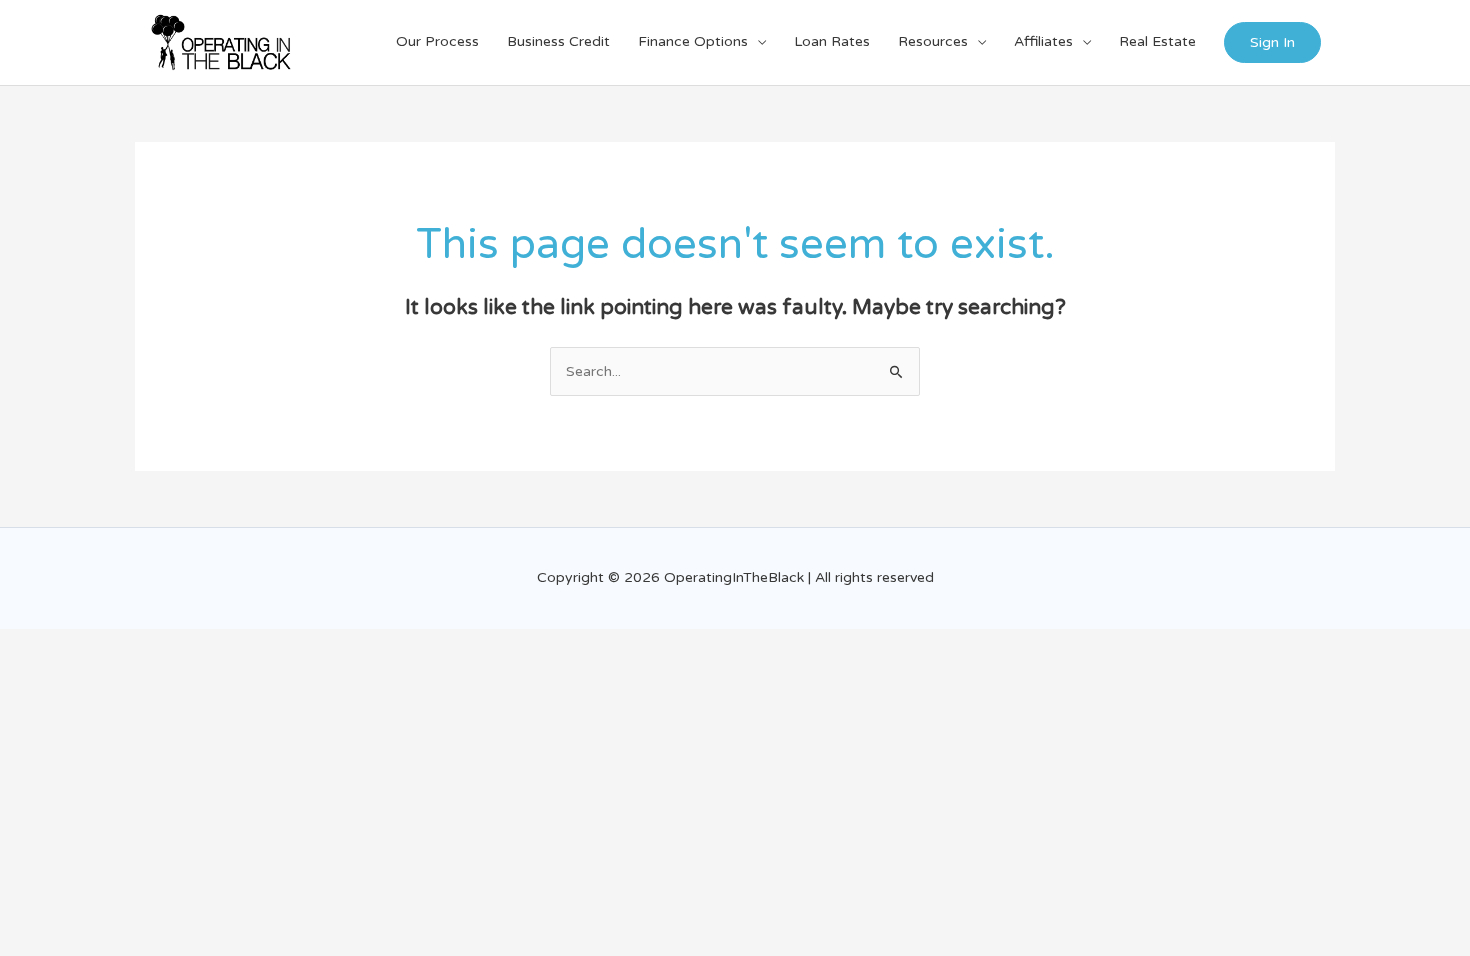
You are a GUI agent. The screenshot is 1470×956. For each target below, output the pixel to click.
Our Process (437, 41)
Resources (933, 41)
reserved (905, 577)
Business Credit (558, 41)
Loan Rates (832, 41)
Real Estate (1157, 41)
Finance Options (693, 41)
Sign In (1272, 42)
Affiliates (1043, 41)
